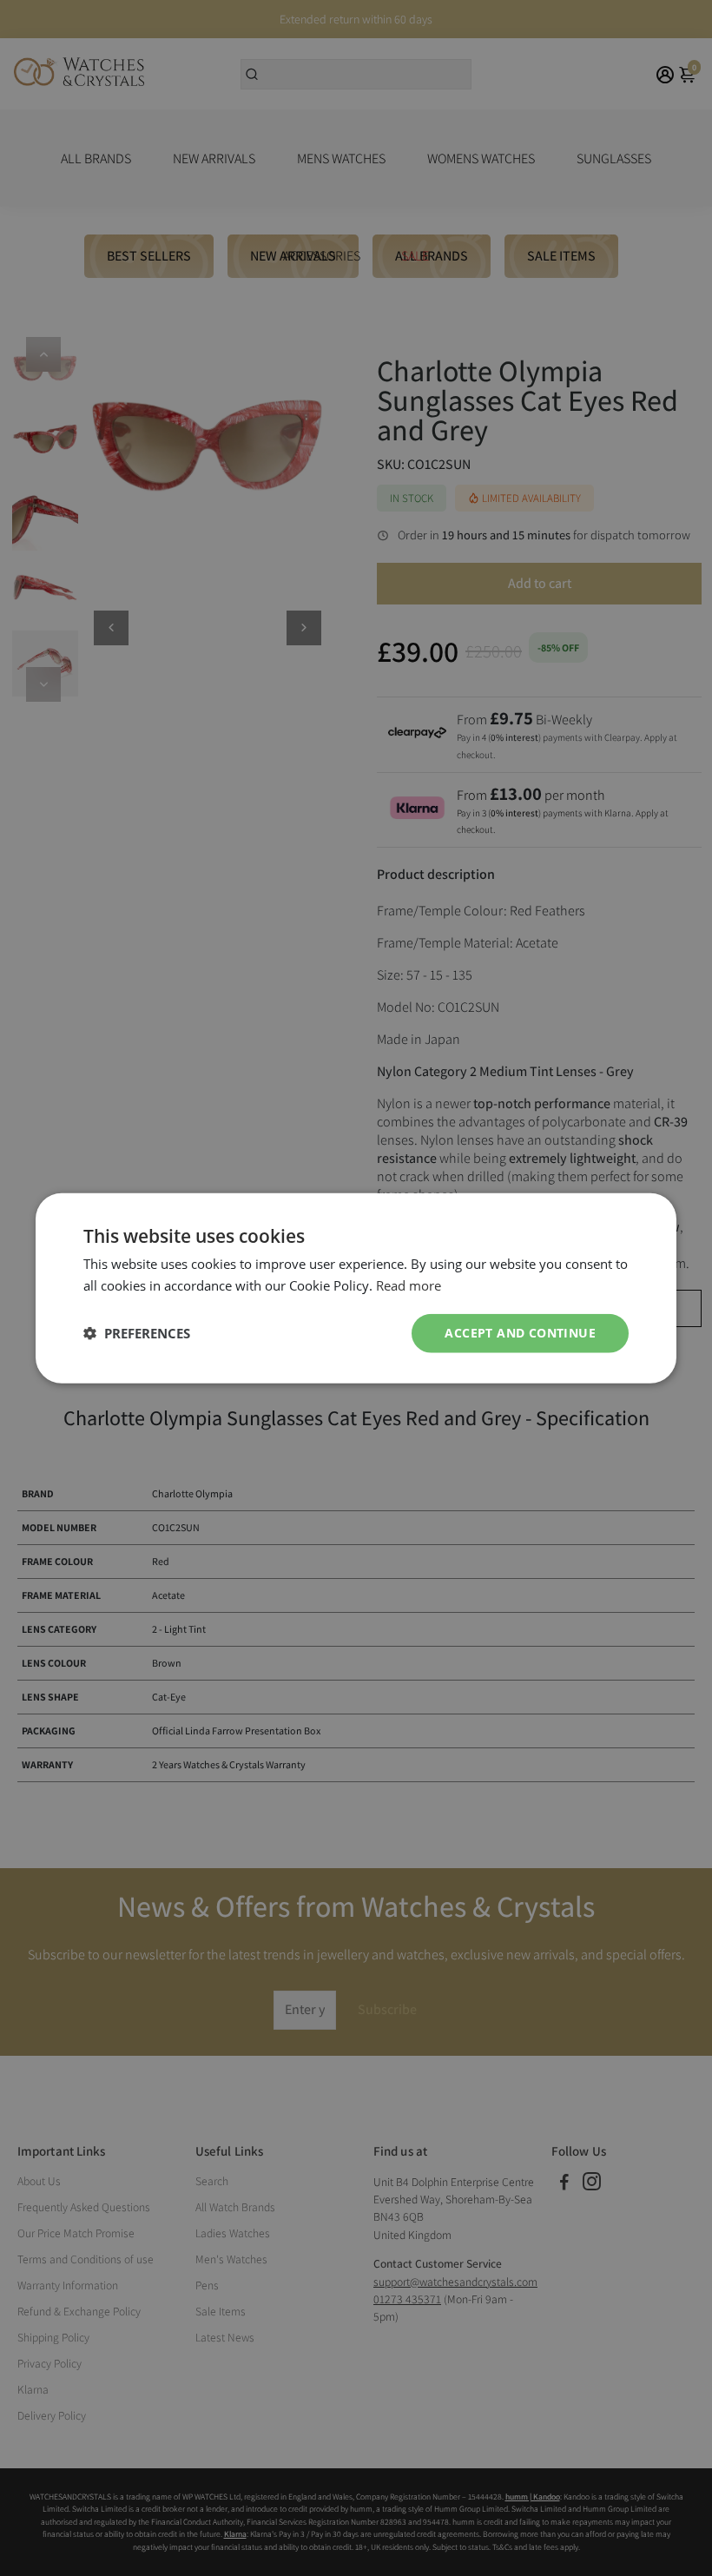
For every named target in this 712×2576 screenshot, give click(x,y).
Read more (409, 1285)
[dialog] (356, 1288)
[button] (137, 1333)
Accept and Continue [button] (520, 1333)
